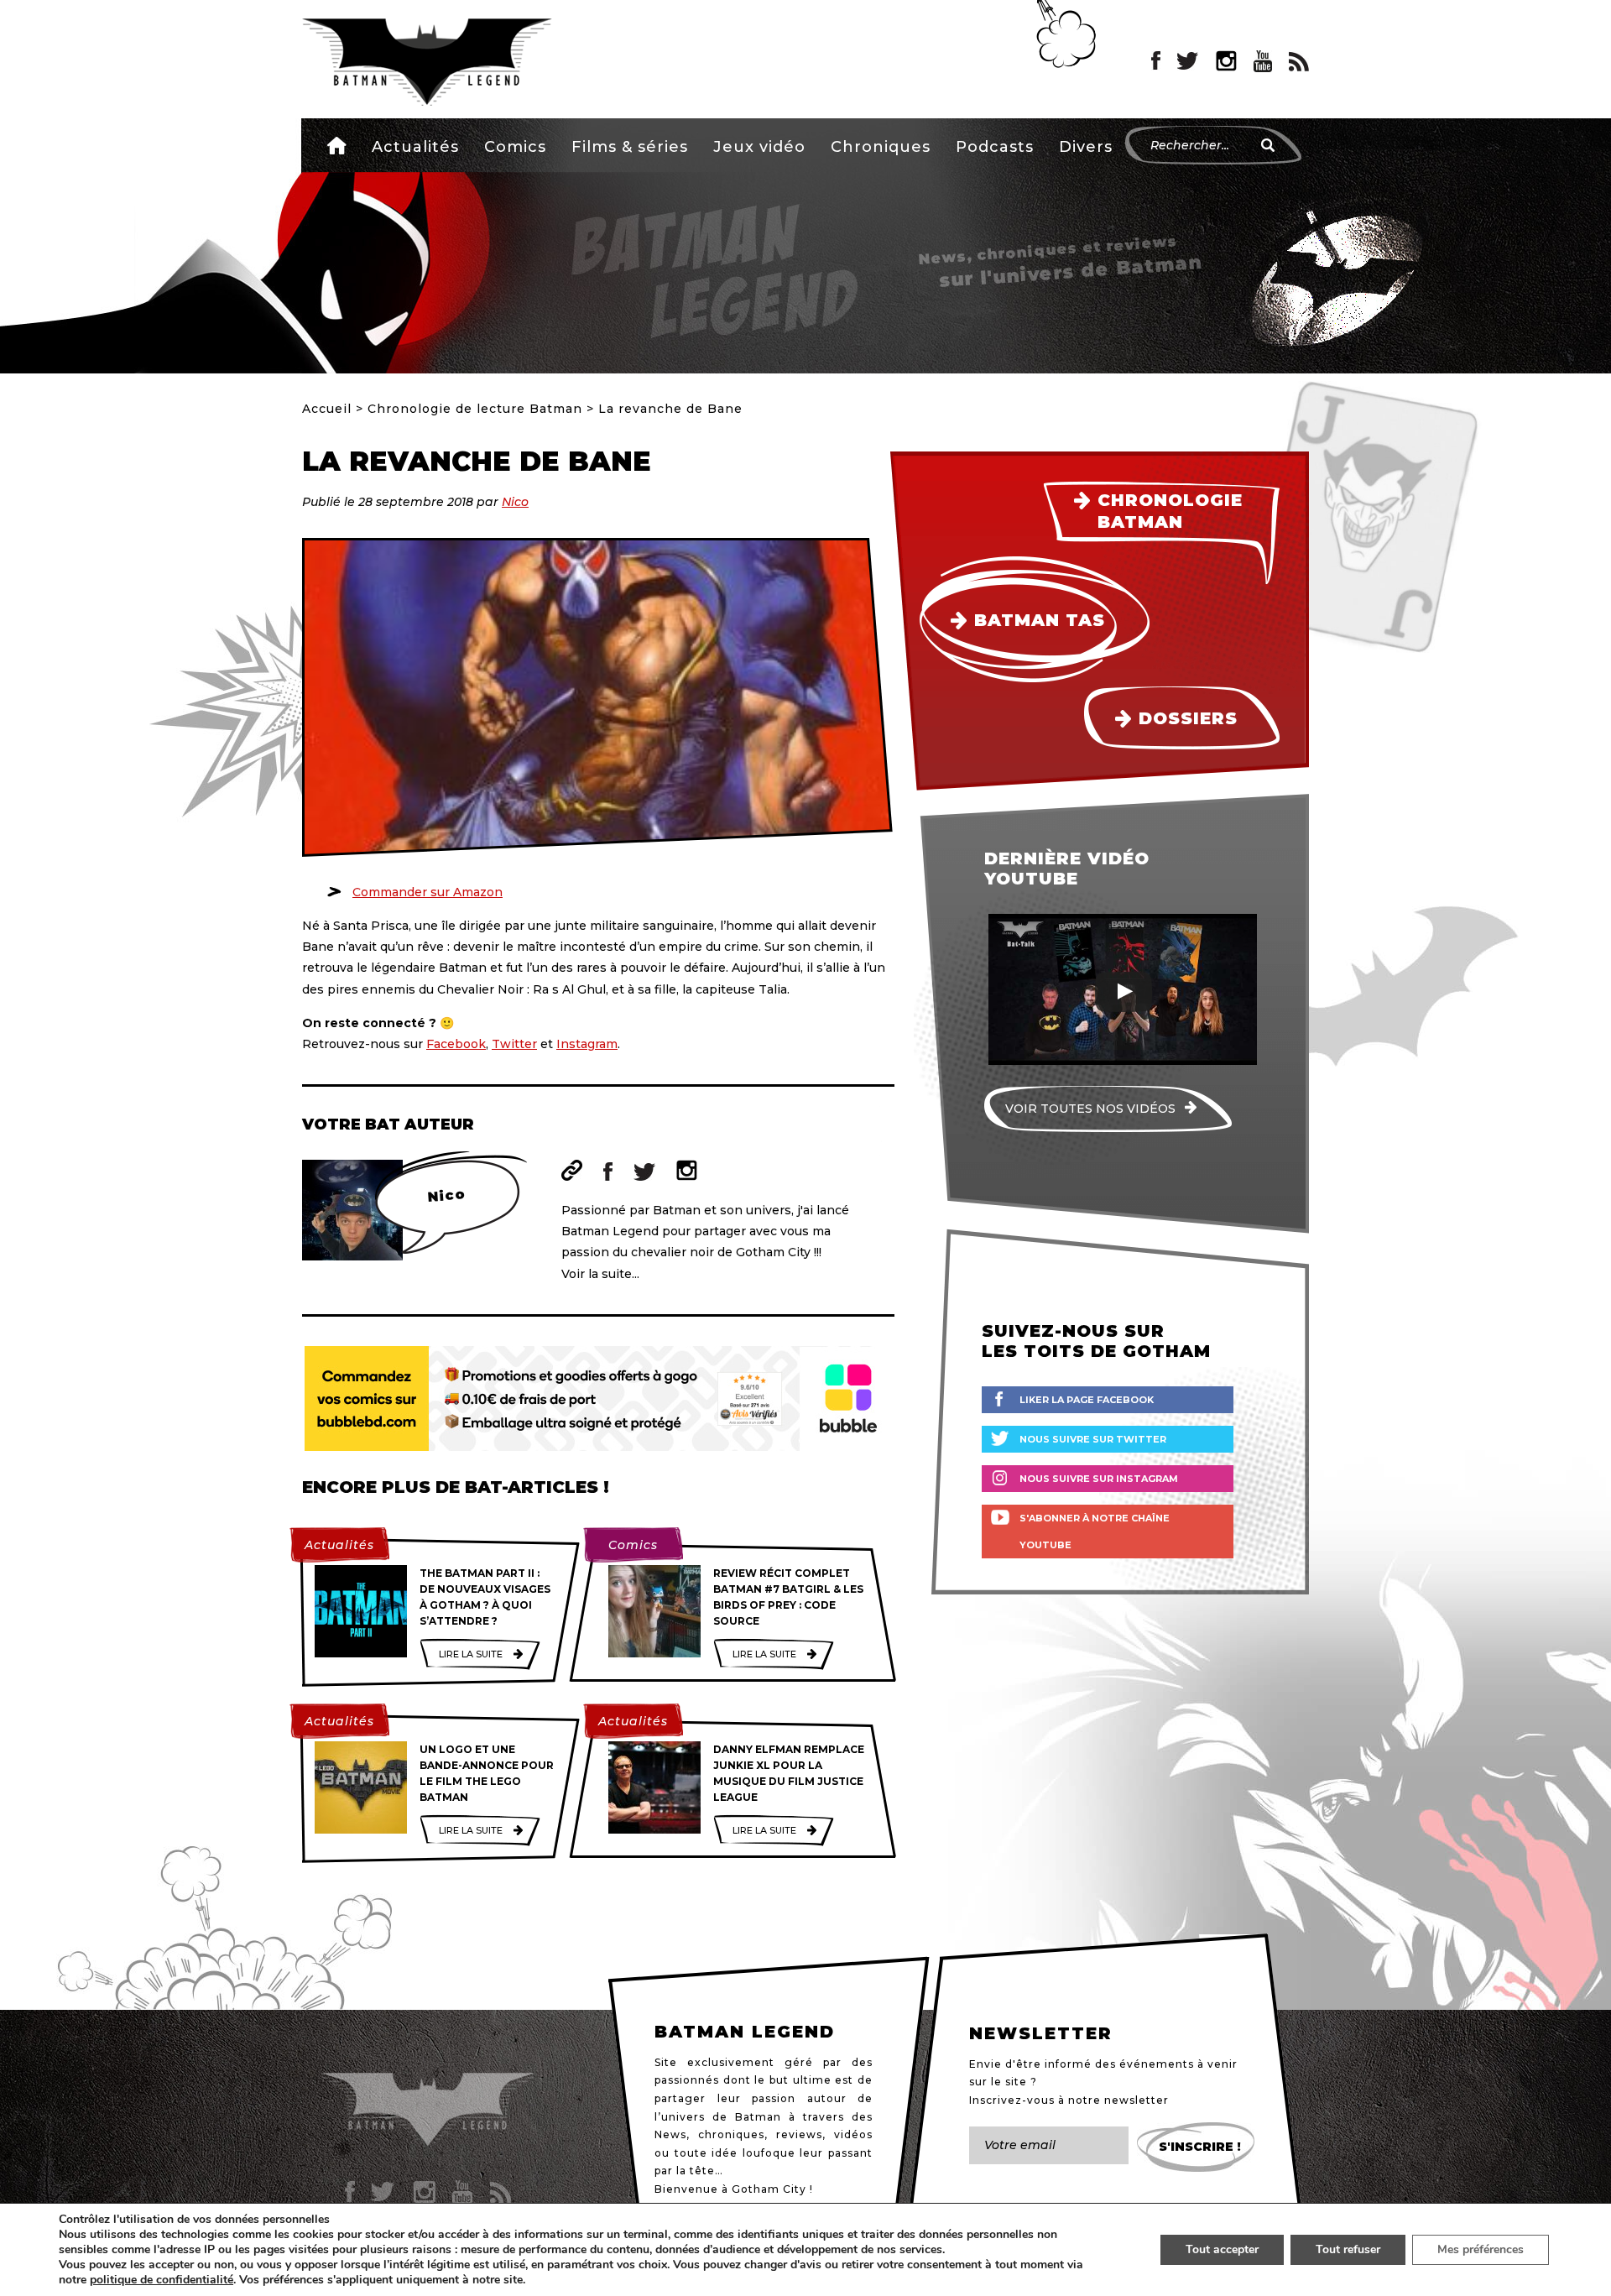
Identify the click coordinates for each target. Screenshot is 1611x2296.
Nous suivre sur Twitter (1093, 1439)
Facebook (456, 1044)
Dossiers (1188, 718)
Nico (515, 502)
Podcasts (995, 147)
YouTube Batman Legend (1263, 61)
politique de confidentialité (162, 2280)
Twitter (514, 1044)
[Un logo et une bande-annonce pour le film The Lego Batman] (361, 1787)
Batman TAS (1040, 620)
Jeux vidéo (759, 147)
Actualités (415, 147)
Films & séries (630, 147)
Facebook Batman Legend (1156, 61)
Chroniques (881, 147)
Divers (1086, 147)
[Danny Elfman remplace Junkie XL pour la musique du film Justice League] (654, 1787)
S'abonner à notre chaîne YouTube (1095, 1532)
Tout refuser (1348, 2249)
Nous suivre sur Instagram (1099, 1479)
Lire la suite (471, 1654)
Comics (515, 147)
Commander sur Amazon (428, 892)
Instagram (587, 1044)
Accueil (337, 145)
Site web (572, 1170)
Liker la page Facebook (1087, 1400)
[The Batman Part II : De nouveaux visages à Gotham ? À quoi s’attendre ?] (361, 1611)
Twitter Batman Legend (1188, 61)
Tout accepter (1222, 2249)
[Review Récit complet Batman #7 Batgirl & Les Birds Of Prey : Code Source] (654, 1611)
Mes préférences (1481, 2249)
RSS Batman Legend (1299, 61)
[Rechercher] (1268, 145)
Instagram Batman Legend (1226, 61)
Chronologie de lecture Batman (475, 409)
